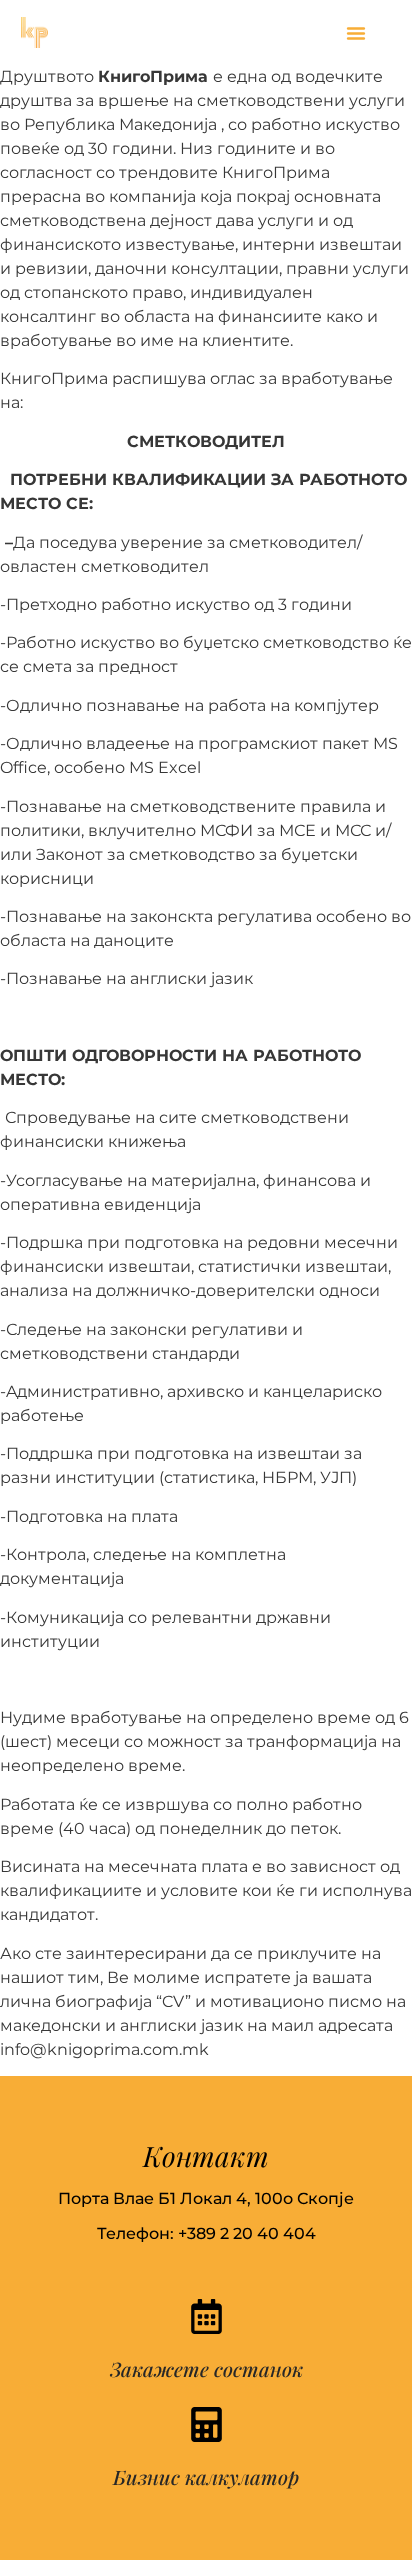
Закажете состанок (206, 2368)
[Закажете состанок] (206, 2316)
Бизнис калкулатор (206, 2476)
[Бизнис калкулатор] (206, 2424)
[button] (356, 33)
